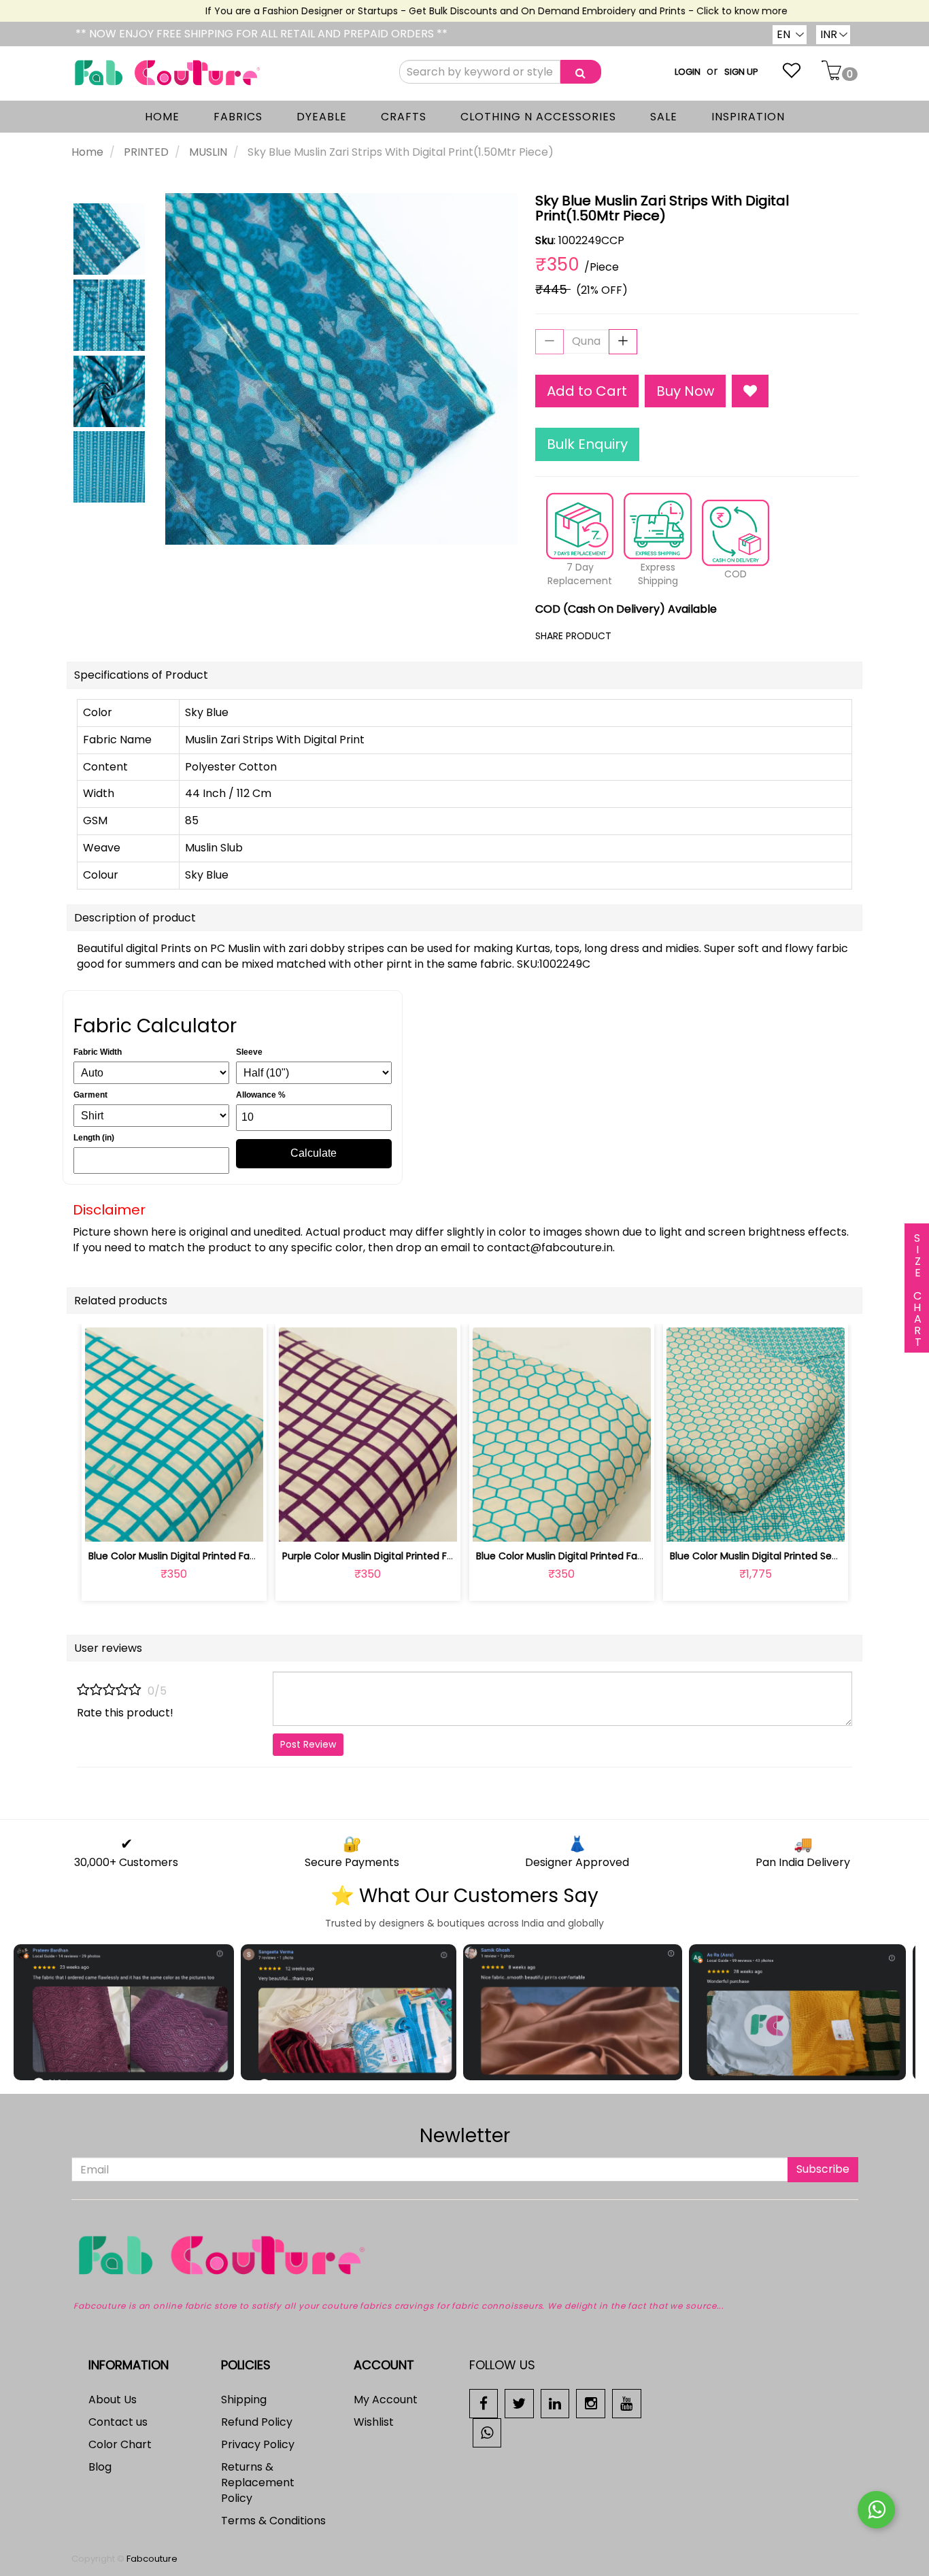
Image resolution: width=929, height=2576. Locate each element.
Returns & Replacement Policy (258, 2482)
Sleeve (249, 1052)
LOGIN (688, 72)
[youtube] (627, 2403)
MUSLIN (208, 152)
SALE (664, 117)
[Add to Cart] (336, 1524)
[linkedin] (555, 2403)
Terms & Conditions (273, 2521)
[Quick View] (206, 1524)
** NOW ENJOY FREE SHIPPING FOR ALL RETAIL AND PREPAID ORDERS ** (261, 34)
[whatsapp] (487, 2432)
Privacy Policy (258, 2444)
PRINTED (146, 152)
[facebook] (484, 2403)
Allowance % (261, 1095)
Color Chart (120, 2444)
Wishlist (374, 2422)
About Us (113, 2400)
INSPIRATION (748, 117)
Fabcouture (152, 2559)
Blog (100, 2467)
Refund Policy (257, 2422)
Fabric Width (98, 1052)
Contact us (118, 2422)
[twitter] (519, 2403)
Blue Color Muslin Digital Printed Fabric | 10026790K (207, 1556)
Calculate (314, 1153)
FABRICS (238, 117)
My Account (386, 2400)
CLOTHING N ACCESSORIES (538, 117)
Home (87, 152)
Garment (90, 1095)
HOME (162, 117)
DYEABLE (322, 117)
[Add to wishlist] (174, 1524)
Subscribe (823, 2169)
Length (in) (94, 1138)
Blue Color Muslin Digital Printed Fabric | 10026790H (595, 1556)
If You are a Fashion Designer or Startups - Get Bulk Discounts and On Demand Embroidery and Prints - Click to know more (469, 11)
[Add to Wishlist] (750, 391)
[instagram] (591, 2403)
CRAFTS (404, 117)
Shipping (244, 2400)
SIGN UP (741, 72)
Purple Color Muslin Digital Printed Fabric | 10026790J (405, 1556)
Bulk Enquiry (587, 444)
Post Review (308, 1744)
